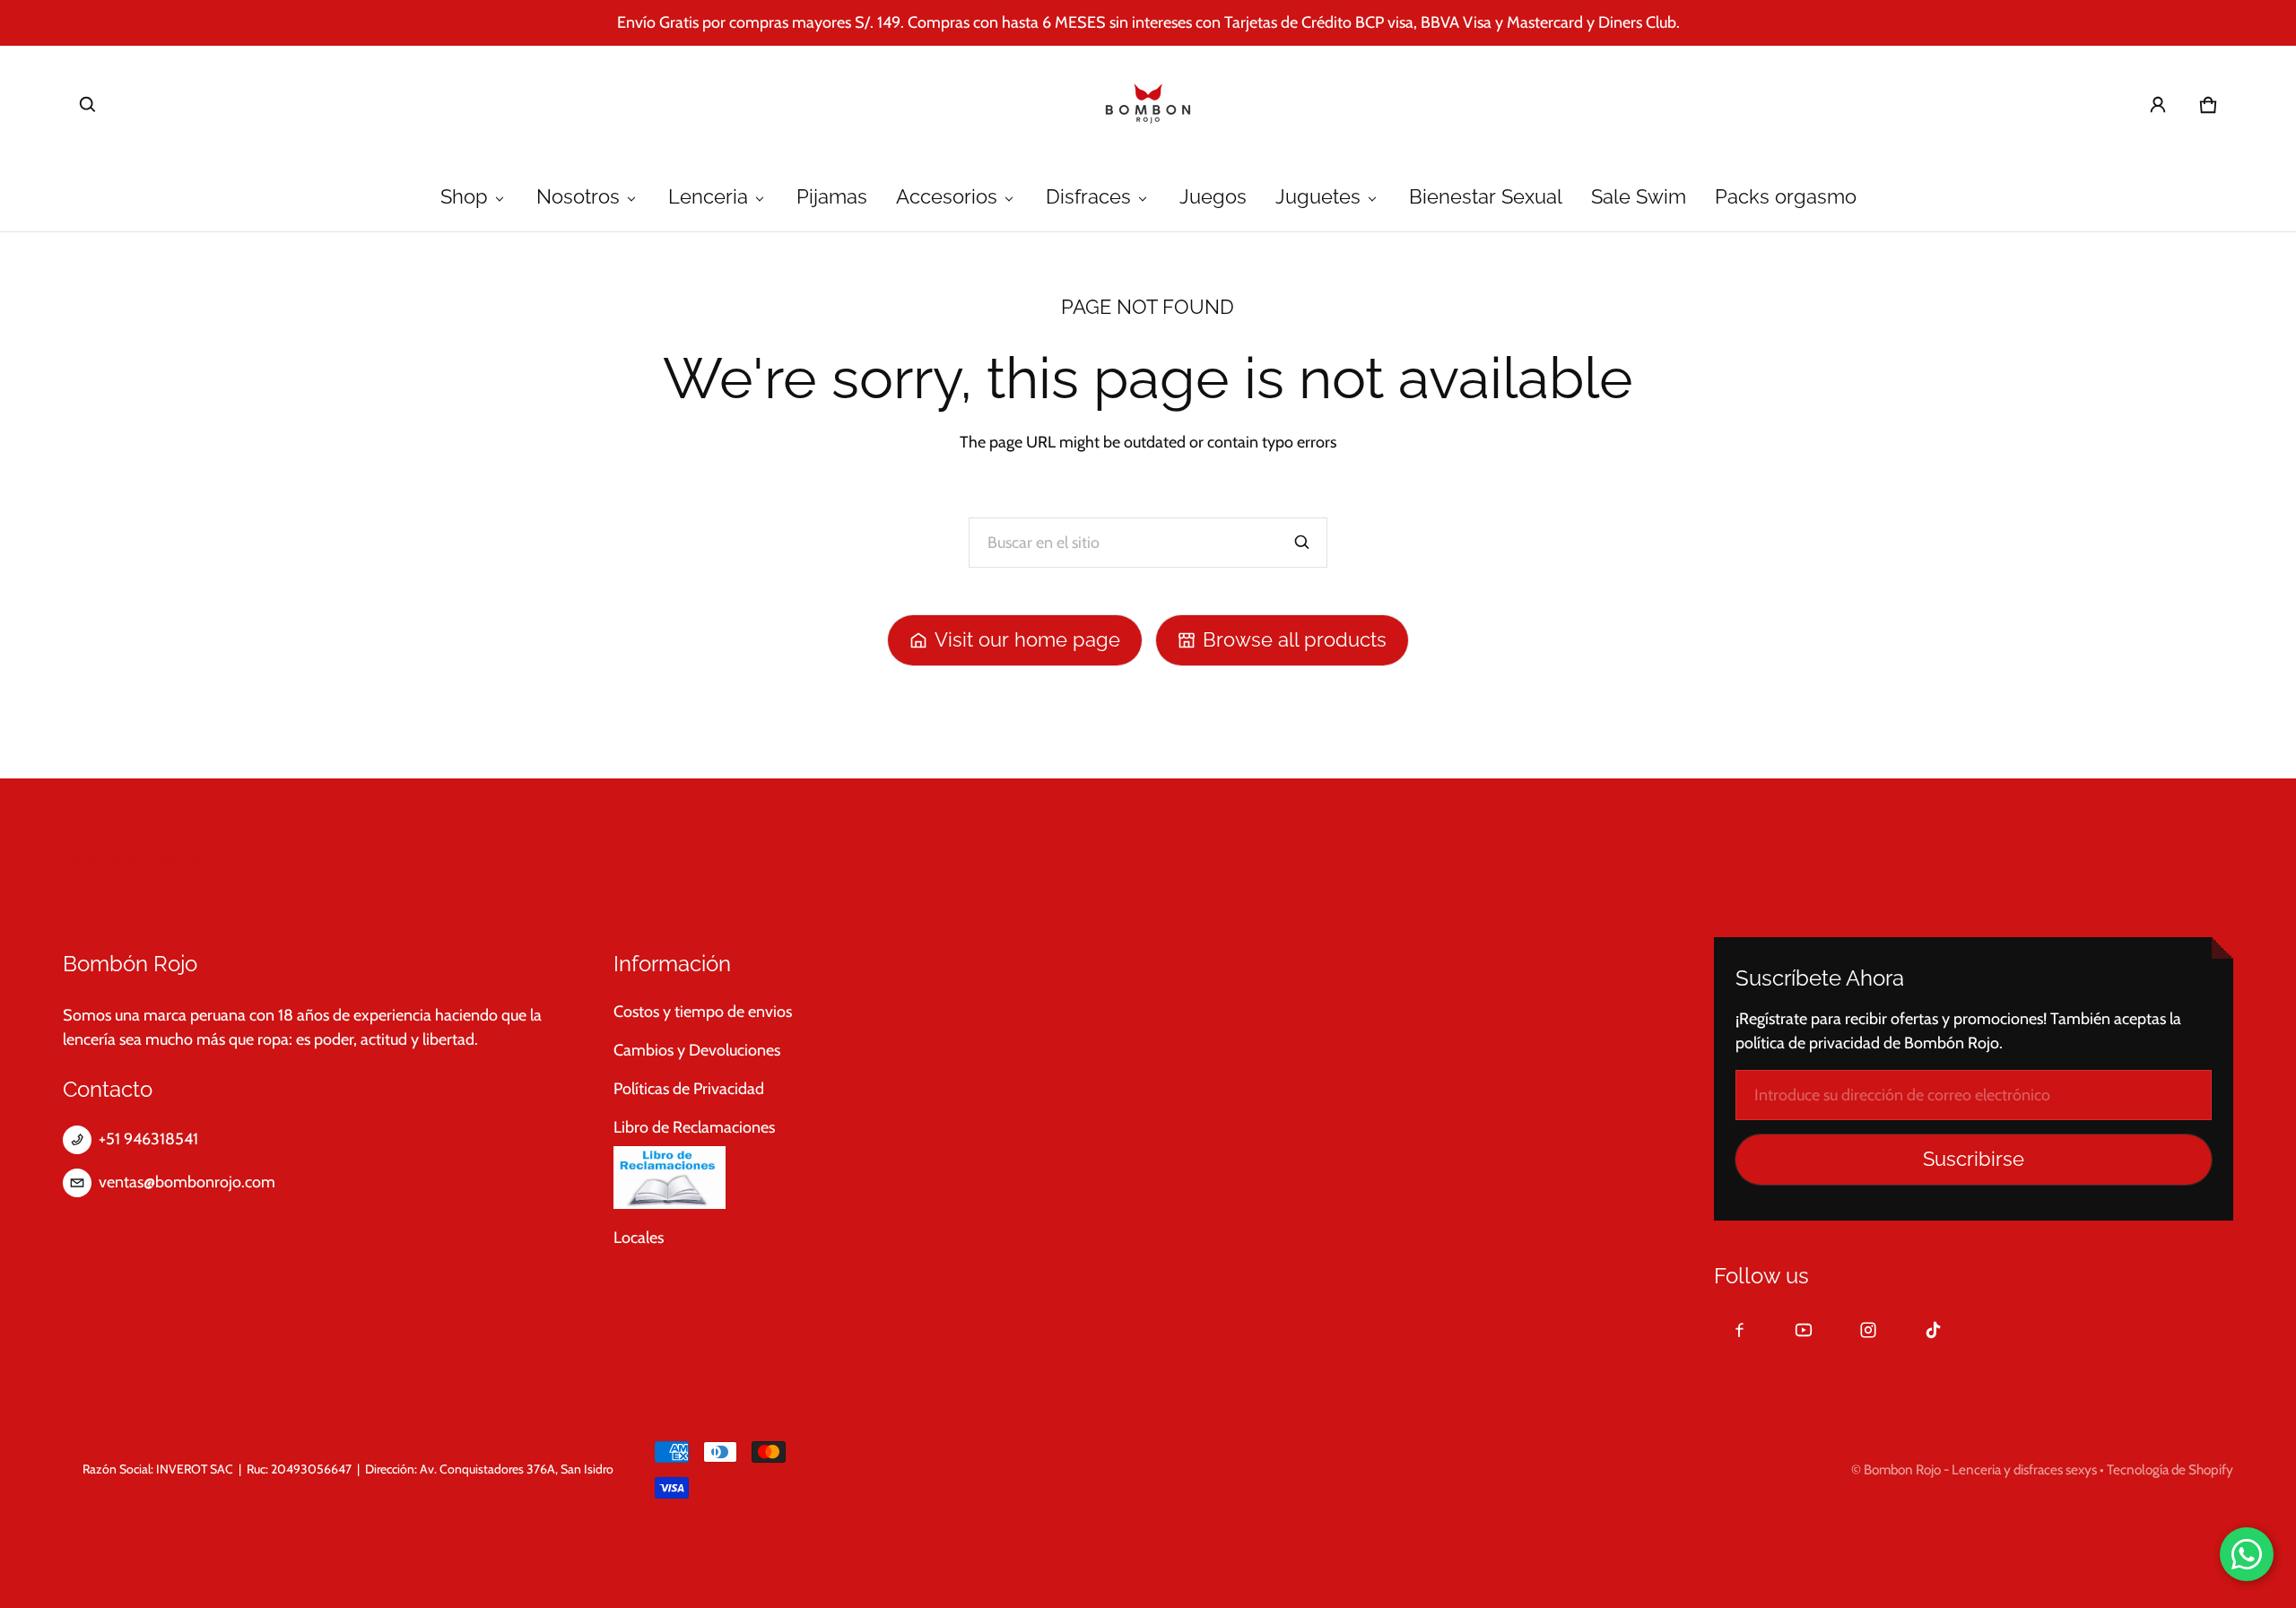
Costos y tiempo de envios (703, 1012)
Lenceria (708, 197)
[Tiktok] (1933, 1330)
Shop (464, 197)
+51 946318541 (148, 1139)
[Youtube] (1804, 1330)
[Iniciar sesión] (2158, 105)
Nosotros (578, 197)
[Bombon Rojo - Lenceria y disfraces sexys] (1148, 105)
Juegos (1213, 197)
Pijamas (832, 197)
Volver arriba (122, 860)
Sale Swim (1639, 197)
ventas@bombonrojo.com (187, 1182)
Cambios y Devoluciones (697, 1050)
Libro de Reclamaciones (694, 1127)
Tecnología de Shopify (2170, 1469)
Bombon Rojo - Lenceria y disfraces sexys (1980, 1469)
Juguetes (1318, 197)
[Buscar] (1302, 543)
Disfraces (1088, 197)
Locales (639, 1238)
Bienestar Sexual (1486, 197)
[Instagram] (1868, 1330)
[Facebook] (1739, 1330)
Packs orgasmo (1786, 197)
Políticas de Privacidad (689, 1089)
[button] (88, 105)
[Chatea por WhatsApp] (2247, 1554)
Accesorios (947, 197)
